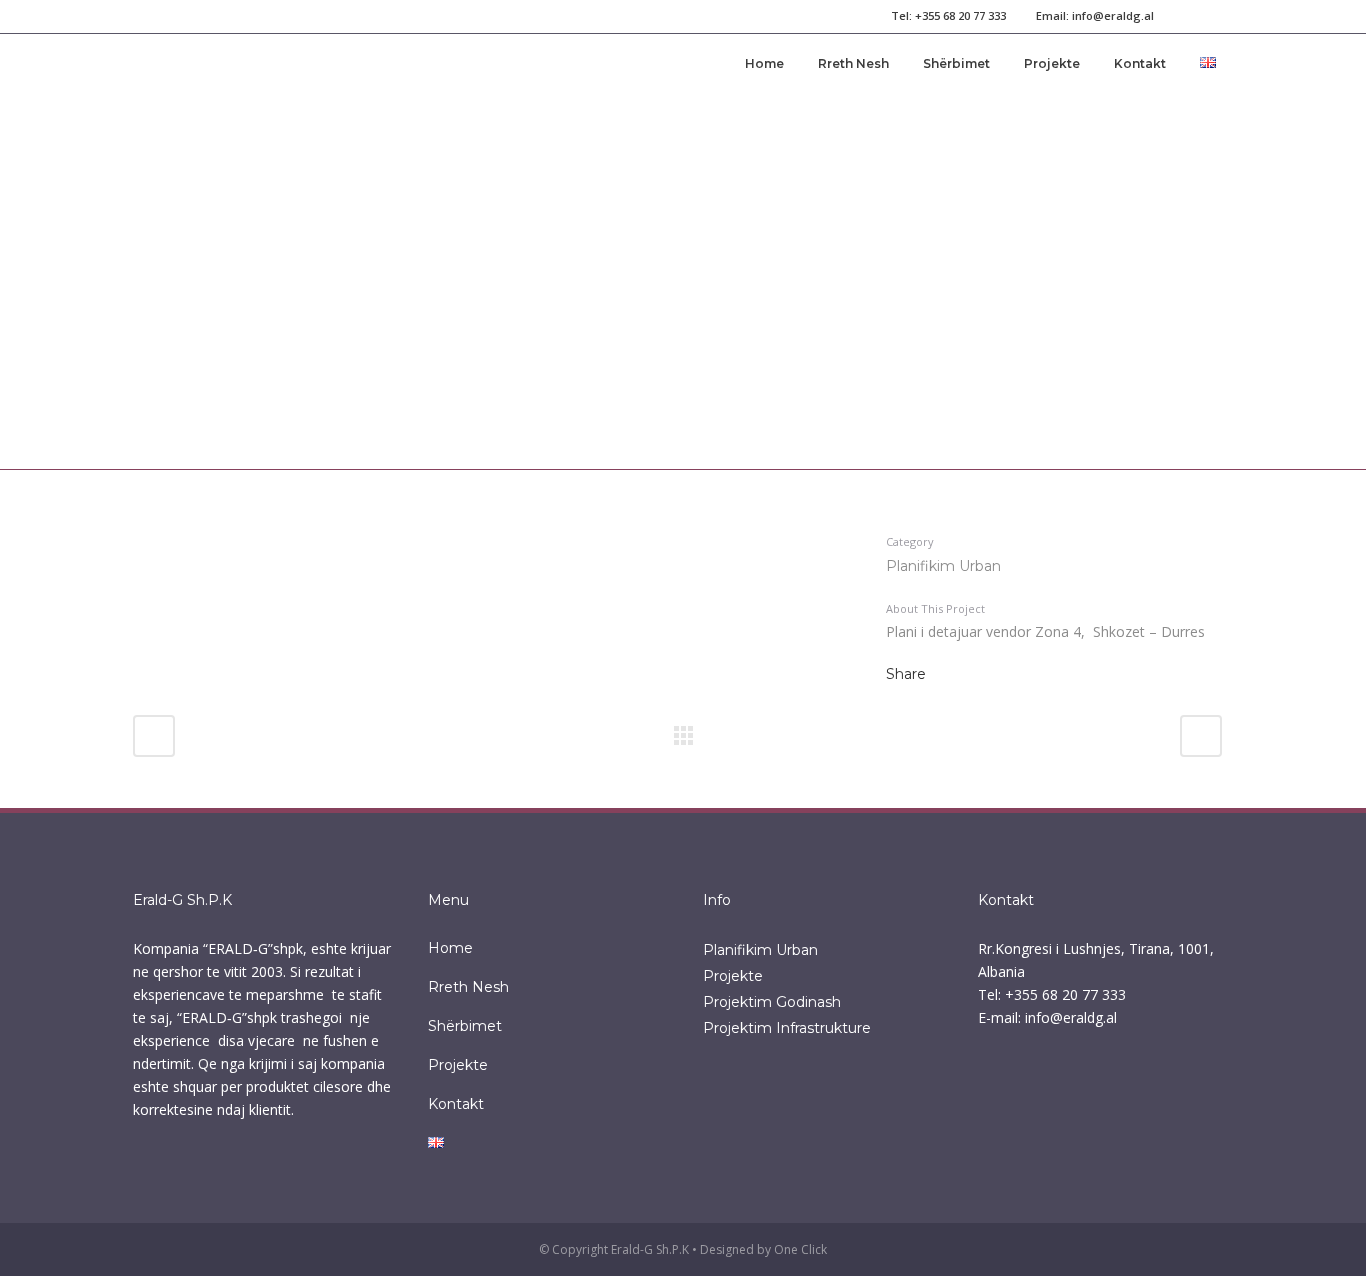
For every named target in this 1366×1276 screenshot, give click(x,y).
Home (450, 948)
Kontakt (456, 1104)
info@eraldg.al (1113, 15)
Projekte (458, 1065)
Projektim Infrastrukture (787, 1028)
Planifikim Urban (760, 950)
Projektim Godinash (772, 1002)
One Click (800, 1249)
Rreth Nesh (468, 987)
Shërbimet (465, 1026)
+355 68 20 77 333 (960, 15)
